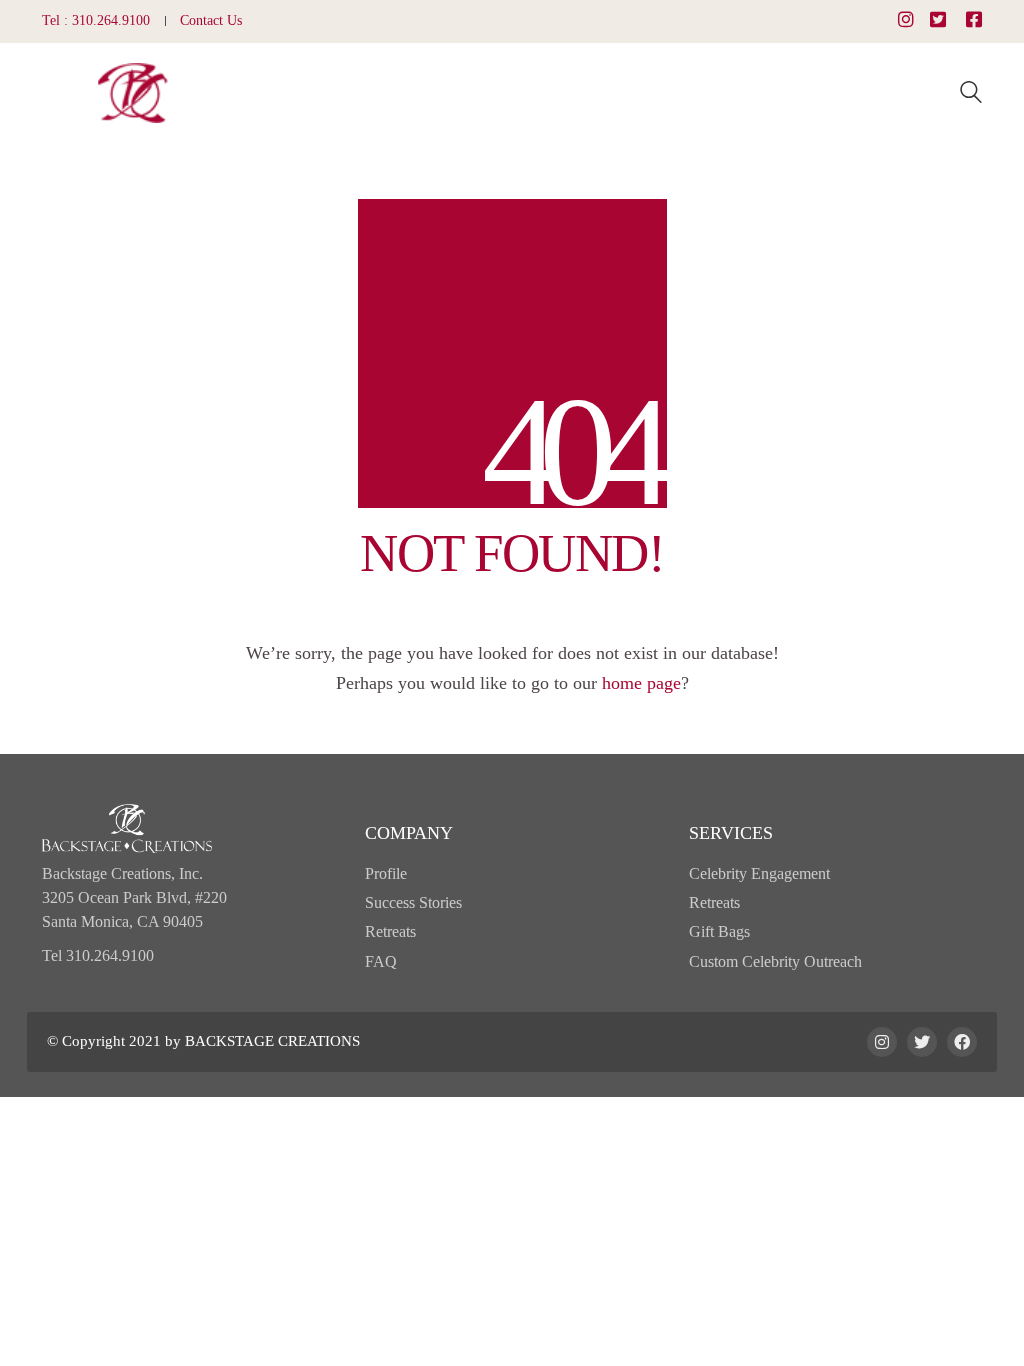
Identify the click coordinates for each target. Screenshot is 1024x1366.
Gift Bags (719, 931)
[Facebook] (962, 1042)
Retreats (390, 931)
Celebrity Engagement (759, 873)
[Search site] (971, 94)
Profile (386, 873)
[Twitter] (922, 1042)
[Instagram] (882, 1042)
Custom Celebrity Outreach (775, 961)
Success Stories (413, 902)
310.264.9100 (111, 20)
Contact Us (211, 20)
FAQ (381, 961)
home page (641, 683)
